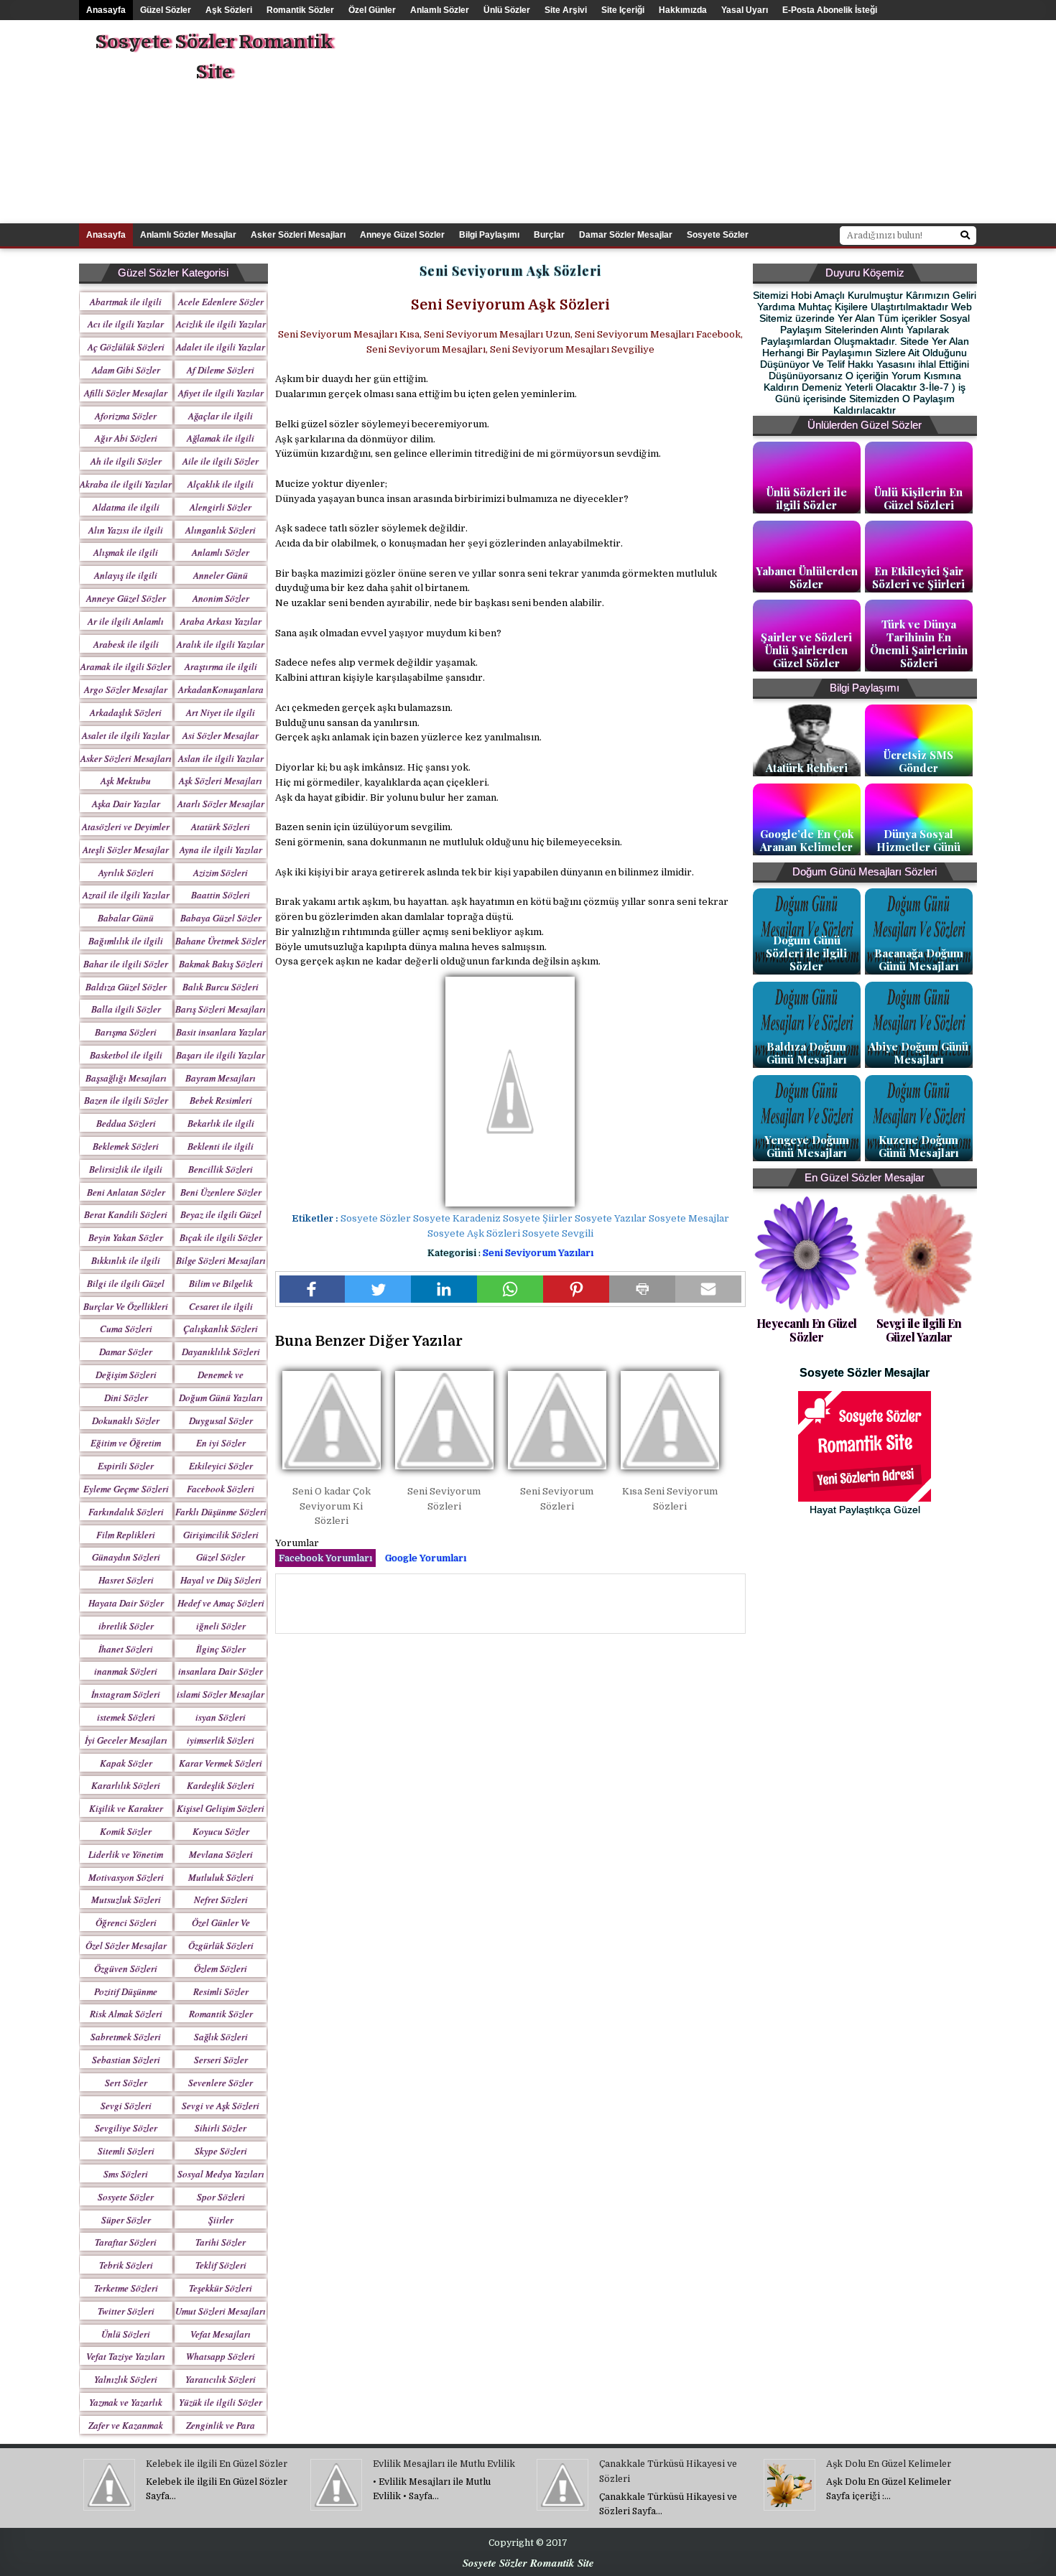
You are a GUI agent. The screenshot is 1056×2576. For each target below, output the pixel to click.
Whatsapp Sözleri (221, 2356)
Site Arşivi (566, 10)
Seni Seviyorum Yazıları (538, 1253)
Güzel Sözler (166, 10)
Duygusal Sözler (221, 1420)
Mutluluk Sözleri (221, 1877)
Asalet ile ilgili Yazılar (126, 735)
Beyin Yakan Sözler (126, 1237)
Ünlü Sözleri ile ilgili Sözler (807, 498)
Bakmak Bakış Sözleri (221, 964)
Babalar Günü (126, 918)
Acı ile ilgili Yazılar (126, 324)
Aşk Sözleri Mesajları (221, 781)
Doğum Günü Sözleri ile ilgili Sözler (806, 953)
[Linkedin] (444, 1289)
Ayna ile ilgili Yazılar (221, 850)
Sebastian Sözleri (126, 2060)
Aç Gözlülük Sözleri (126, 347)
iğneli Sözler (221, 1626)
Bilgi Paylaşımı (489, 235)
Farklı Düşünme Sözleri (221, 1512)
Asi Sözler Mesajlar (221, 735)
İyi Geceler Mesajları (126, 1740)
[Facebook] (312, 1289)
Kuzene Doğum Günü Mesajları (919, 1146)
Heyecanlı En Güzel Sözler (807, 1330)
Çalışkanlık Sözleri (221, 1329)
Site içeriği (623, 10)
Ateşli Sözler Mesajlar (126, 850)
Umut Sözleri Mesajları (221, 2311)
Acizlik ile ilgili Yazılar (221, 324)
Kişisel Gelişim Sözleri (221, 1808)
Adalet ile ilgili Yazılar (221, 347)
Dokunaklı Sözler (126, 1420)
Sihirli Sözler (221, 2128)
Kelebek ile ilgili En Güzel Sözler (217, 2464)
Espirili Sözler (126, 1466)
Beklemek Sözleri (126, 1146)
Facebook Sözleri (221, 1489)
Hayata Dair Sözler (126, 1603)
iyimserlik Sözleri (221, 1740)
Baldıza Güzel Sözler (126, 987)
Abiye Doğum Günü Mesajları (918, 1053)
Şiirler (221, 2220)
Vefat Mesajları (221, 2334)
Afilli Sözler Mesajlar (126, 393)
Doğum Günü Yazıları (221, 1398)
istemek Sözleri (126, 1717)
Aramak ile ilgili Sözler (126, 666)
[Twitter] (378, 1289)
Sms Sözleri (126, 2174)
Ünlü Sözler (507, 10)
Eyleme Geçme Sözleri (126, 1489)
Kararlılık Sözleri (126, 1785)
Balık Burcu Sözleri (221, 987)
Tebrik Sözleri (126, 2265)
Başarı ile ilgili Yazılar (221, 1055)
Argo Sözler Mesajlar (126, 689)
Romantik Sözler (300, 10)
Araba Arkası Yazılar (221, 621)
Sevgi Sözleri (126, 2106)
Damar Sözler (126, 1352)
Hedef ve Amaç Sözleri (221, 1603)
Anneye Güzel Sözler (402, 235)
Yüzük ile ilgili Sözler (221, 2402)
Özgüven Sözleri (126, 1968)
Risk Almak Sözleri (126, 2014)
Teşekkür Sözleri (221, 2288)
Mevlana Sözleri (221, 1854)
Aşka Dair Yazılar (126, 804)
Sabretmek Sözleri (126, 2037)
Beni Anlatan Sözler (126, 1192)
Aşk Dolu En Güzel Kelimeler (889, 2464)
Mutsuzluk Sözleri (126, 1900)
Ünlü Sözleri (126, 2334)
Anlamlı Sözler (440, 10)
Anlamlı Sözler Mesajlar (188, 235)
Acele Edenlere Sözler (221, 302)
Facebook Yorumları (325, 1558)
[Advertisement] (747, 121)
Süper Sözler (126, 2220)
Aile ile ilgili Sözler (221, 461)
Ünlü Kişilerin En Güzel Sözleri (918, 498)
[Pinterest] (576, 1289)
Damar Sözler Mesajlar (626, 235)
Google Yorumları (426, 1558)
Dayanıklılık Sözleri (221, 1352)
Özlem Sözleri (221, 1968)
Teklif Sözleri (221, 2265)
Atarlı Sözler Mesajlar (221, 804)
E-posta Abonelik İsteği (830, 10)
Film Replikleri (126, 1535)
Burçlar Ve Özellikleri (126, 1306)
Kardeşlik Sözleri (221, 1785)
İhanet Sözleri (126, 1649)
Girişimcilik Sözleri (221, 1535)
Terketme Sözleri (126, 2288)
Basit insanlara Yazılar (221, 1032)
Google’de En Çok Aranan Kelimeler (807, 840)
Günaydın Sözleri (126, 1557)
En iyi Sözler (221, 1443)
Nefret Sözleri (221, 1900)
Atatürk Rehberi (807, 768)
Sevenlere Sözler (221, 2083)
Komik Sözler (126, 1831)
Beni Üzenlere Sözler (221, 1192)
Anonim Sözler (221, 598)
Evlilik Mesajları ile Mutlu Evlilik (444, 2464)
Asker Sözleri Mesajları (298, 235)
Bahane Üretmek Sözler (221, 941)
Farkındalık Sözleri (126, 1512)
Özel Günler (372, 10)
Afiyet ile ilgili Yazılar (221, 393)
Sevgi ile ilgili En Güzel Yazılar (919, 1330)
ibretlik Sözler (126, 1626)
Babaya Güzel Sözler (221, 918)
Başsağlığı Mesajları (126, 1078)
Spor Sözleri (221, 2197)
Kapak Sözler (126, 1763)
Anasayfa (106, 10)
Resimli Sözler (221, 1991)
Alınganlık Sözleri (221, 530)
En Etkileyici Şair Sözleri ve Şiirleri (918, 577)
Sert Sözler (126, 2083)
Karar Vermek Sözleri (221, 1763)
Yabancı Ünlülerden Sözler (807, 577)
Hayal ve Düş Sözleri (221, 1580)
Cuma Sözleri (126, 1329)
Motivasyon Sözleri (126, 1877)
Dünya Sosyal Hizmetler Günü (918, 840)
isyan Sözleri (221, 1717)
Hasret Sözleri (126, 1580)
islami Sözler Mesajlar (221, 1694)
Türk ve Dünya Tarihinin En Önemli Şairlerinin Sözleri (919, 643)
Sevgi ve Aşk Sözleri (221, 2106)
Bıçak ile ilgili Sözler (221, 1237)
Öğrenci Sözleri (126, 1922)
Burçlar (549, 235)
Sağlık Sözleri (221, 2037)
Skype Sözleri (221, 2151)
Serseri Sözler (221, 2060)
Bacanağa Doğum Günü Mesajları (919, 959)
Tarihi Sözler (221, 2242)
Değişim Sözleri (126, 1375)
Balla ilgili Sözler (126, 1009)
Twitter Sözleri (126, 2311)
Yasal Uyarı (745, 10)
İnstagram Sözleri (126, 1694)
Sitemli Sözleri (126, 2151)
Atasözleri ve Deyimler (126, 827)
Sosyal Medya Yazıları (221, 2174)
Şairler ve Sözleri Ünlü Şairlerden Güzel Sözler (806, 650)
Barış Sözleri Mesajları (221, 1009)
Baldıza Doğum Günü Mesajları (807, 1053)
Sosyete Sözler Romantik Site (214, 57)
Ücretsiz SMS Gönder (918, 761)
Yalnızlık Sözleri (126, 2379)
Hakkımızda (683, 10)
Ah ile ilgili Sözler (126, 461)
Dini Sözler (126, 1398)
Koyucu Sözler (221, 1831)
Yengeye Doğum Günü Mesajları (807, 1146)
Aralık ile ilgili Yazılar (221, 644)
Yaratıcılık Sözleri (221, 2379)
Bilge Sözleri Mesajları (221, 1260)
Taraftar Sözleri (126, 2242)
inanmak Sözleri (126, 1671)
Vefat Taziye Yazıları (126, 2356)
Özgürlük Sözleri (221, 1945)
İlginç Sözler (221, 1649)
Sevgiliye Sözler (126, 2128)
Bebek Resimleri (221, 1100)
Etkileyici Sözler (221, 1466)
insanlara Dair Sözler (221, 1671)
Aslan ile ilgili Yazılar (221, 758)
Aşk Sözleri (229, 10)
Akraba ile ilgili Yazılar (126, 484)
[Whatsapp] (510, 1289)
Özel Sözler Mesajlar (126, 1945)
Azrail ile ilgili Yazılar (126, 895)
